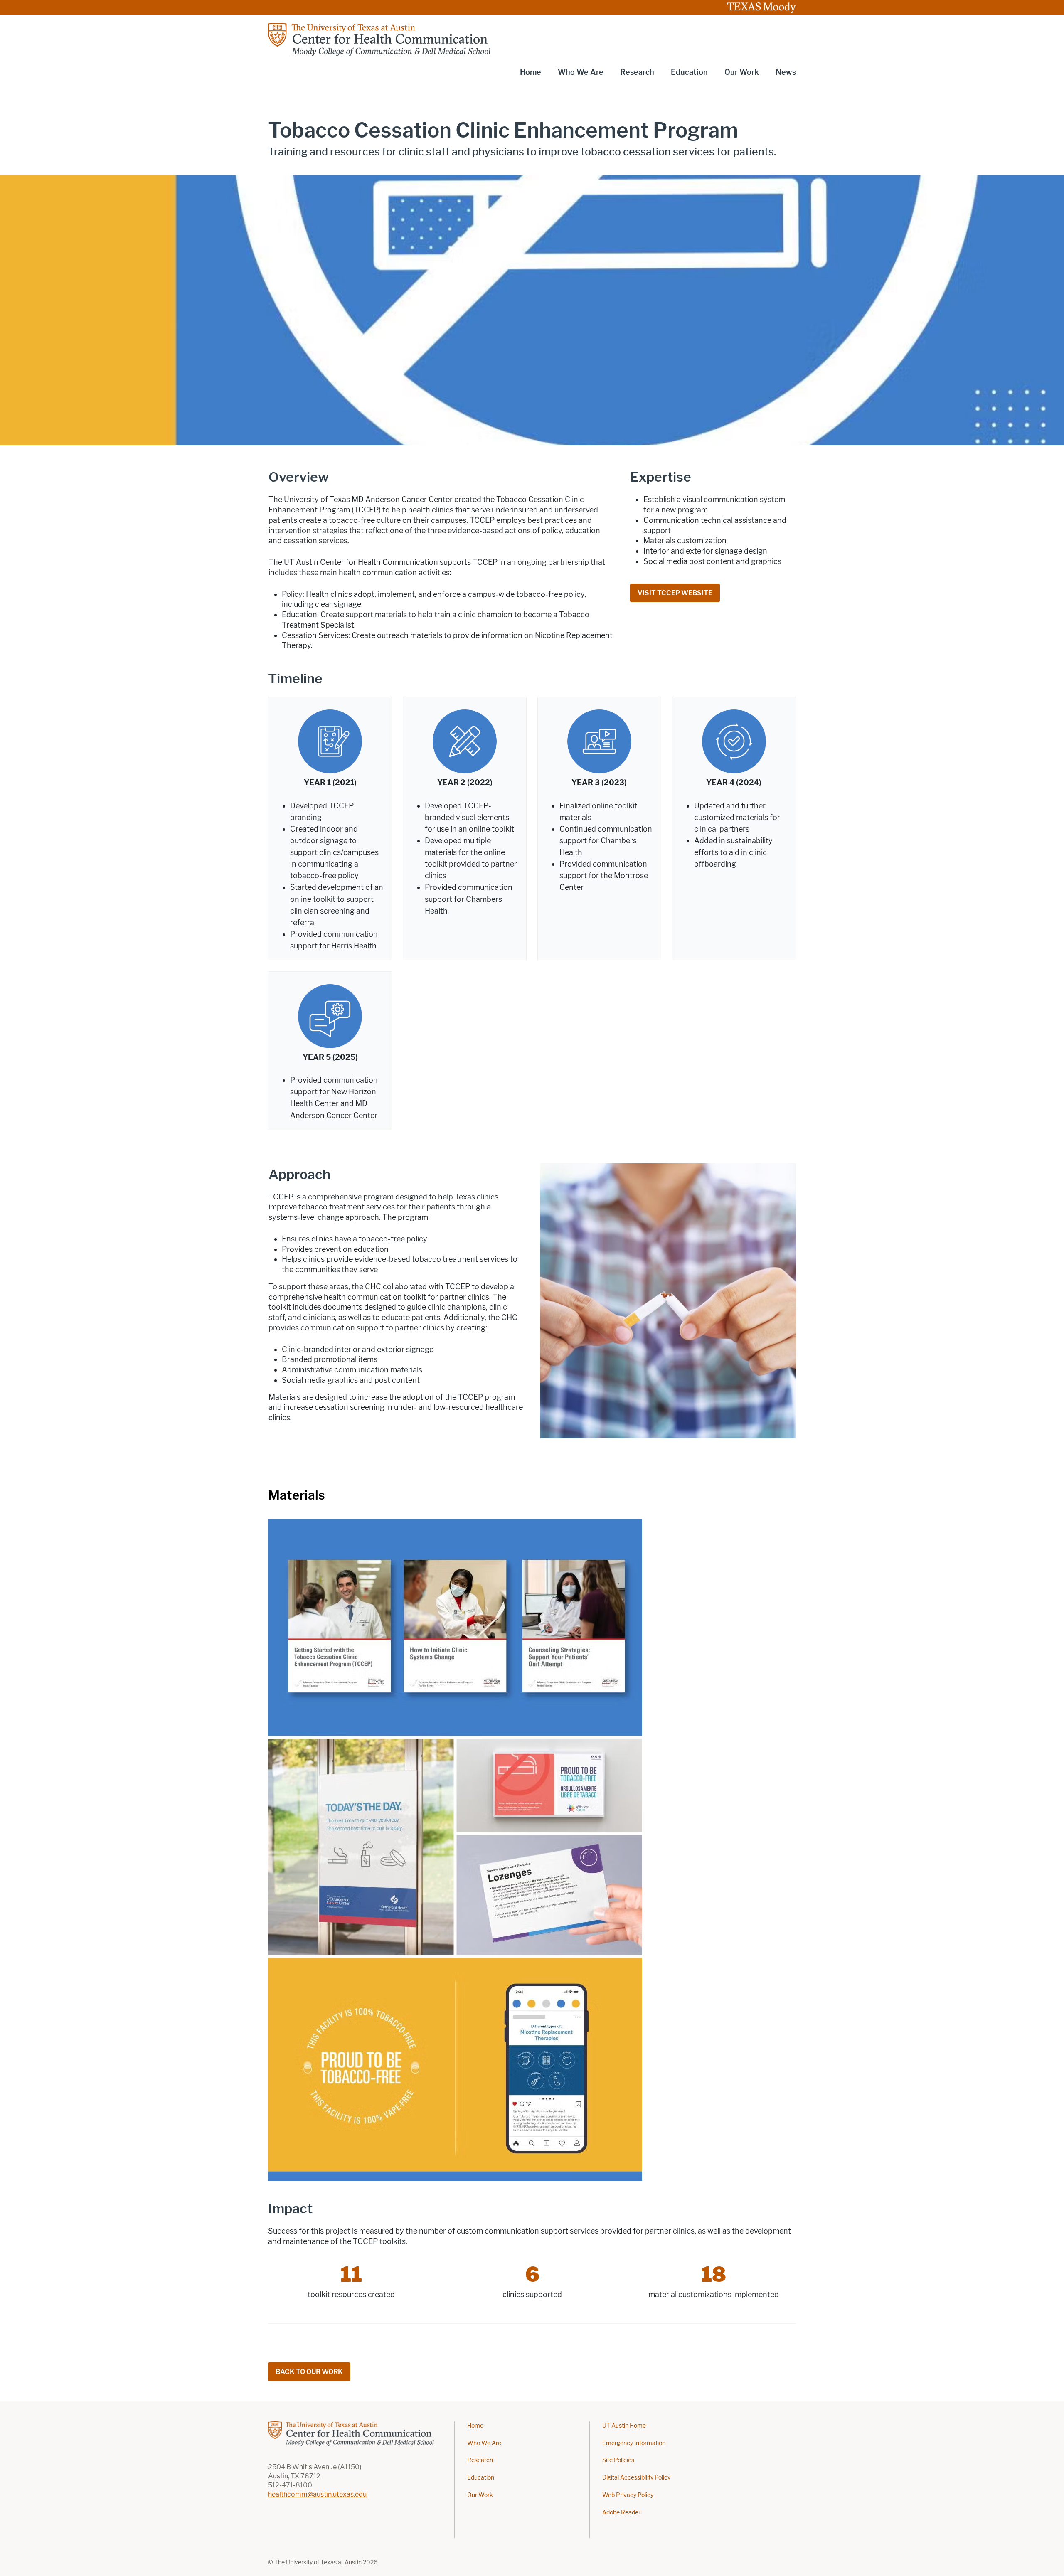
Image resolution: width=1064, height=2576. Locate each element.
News (786, 72)
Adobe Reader (621, 2513)
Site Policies (618, 2460)
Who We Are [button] (581, 72)
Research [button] (637, 72)
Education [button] (689, 72)
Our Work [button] (742, 72)
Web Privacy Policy (628, 2495)
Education (481, 2478)
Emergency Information (634, 2443)
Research (480, 2460)
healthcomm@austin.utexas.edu (317, 2494)
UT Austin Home (624, 2426)
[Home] (381, 39)
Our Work (480, 2495)
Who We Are (484, 2443)
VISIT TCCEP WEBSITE (675, 593)
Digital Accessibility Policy (636, 2478)
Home (531, 72)
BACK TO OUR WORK (309, 2372)
